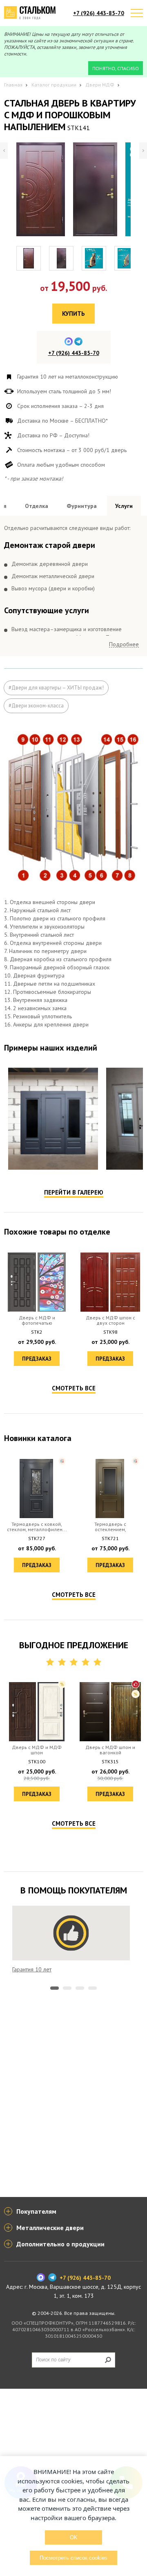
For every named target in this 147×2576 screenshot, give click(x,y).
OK (74, 2537)
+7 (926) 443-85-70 (99, 13)
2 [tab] (67, 1988)
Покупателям (36, 2211)
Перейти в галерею (74, 1192)
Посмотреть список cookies (73, 2558)
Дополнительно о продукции (60, 2244)
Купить (73, 314)
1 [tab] (55, 1988)
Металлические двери (50, 2228)
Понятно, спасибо (116, 68)
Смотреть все (74, 1388)
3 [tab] (80, 1988)
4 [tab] (92, 1988)
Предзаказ (37, 1359)
